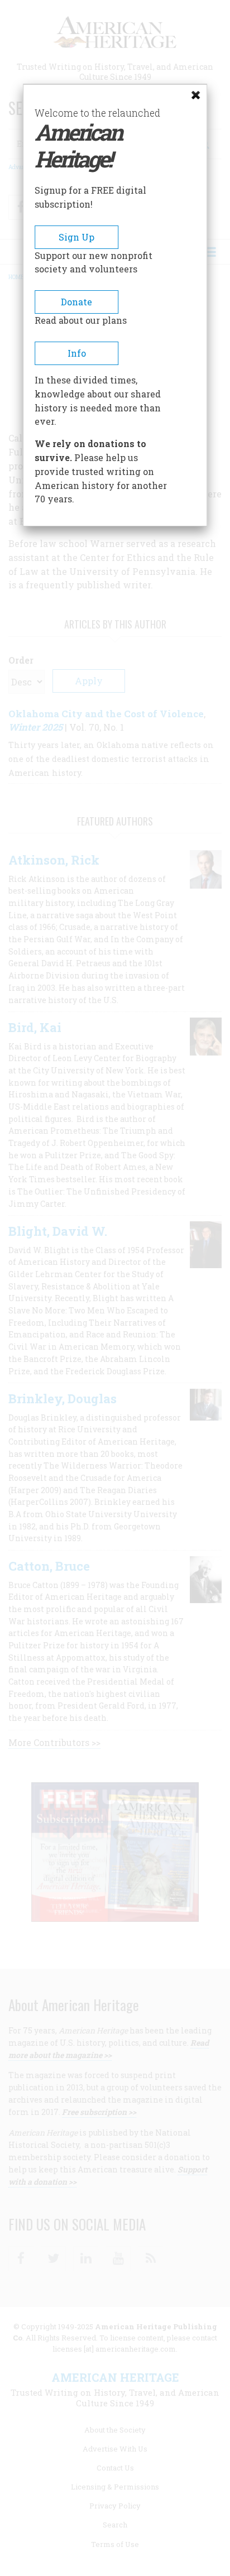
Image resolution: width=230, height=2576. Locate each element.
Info (77, 353)
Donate (76, 302)
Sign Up (76, 237)
